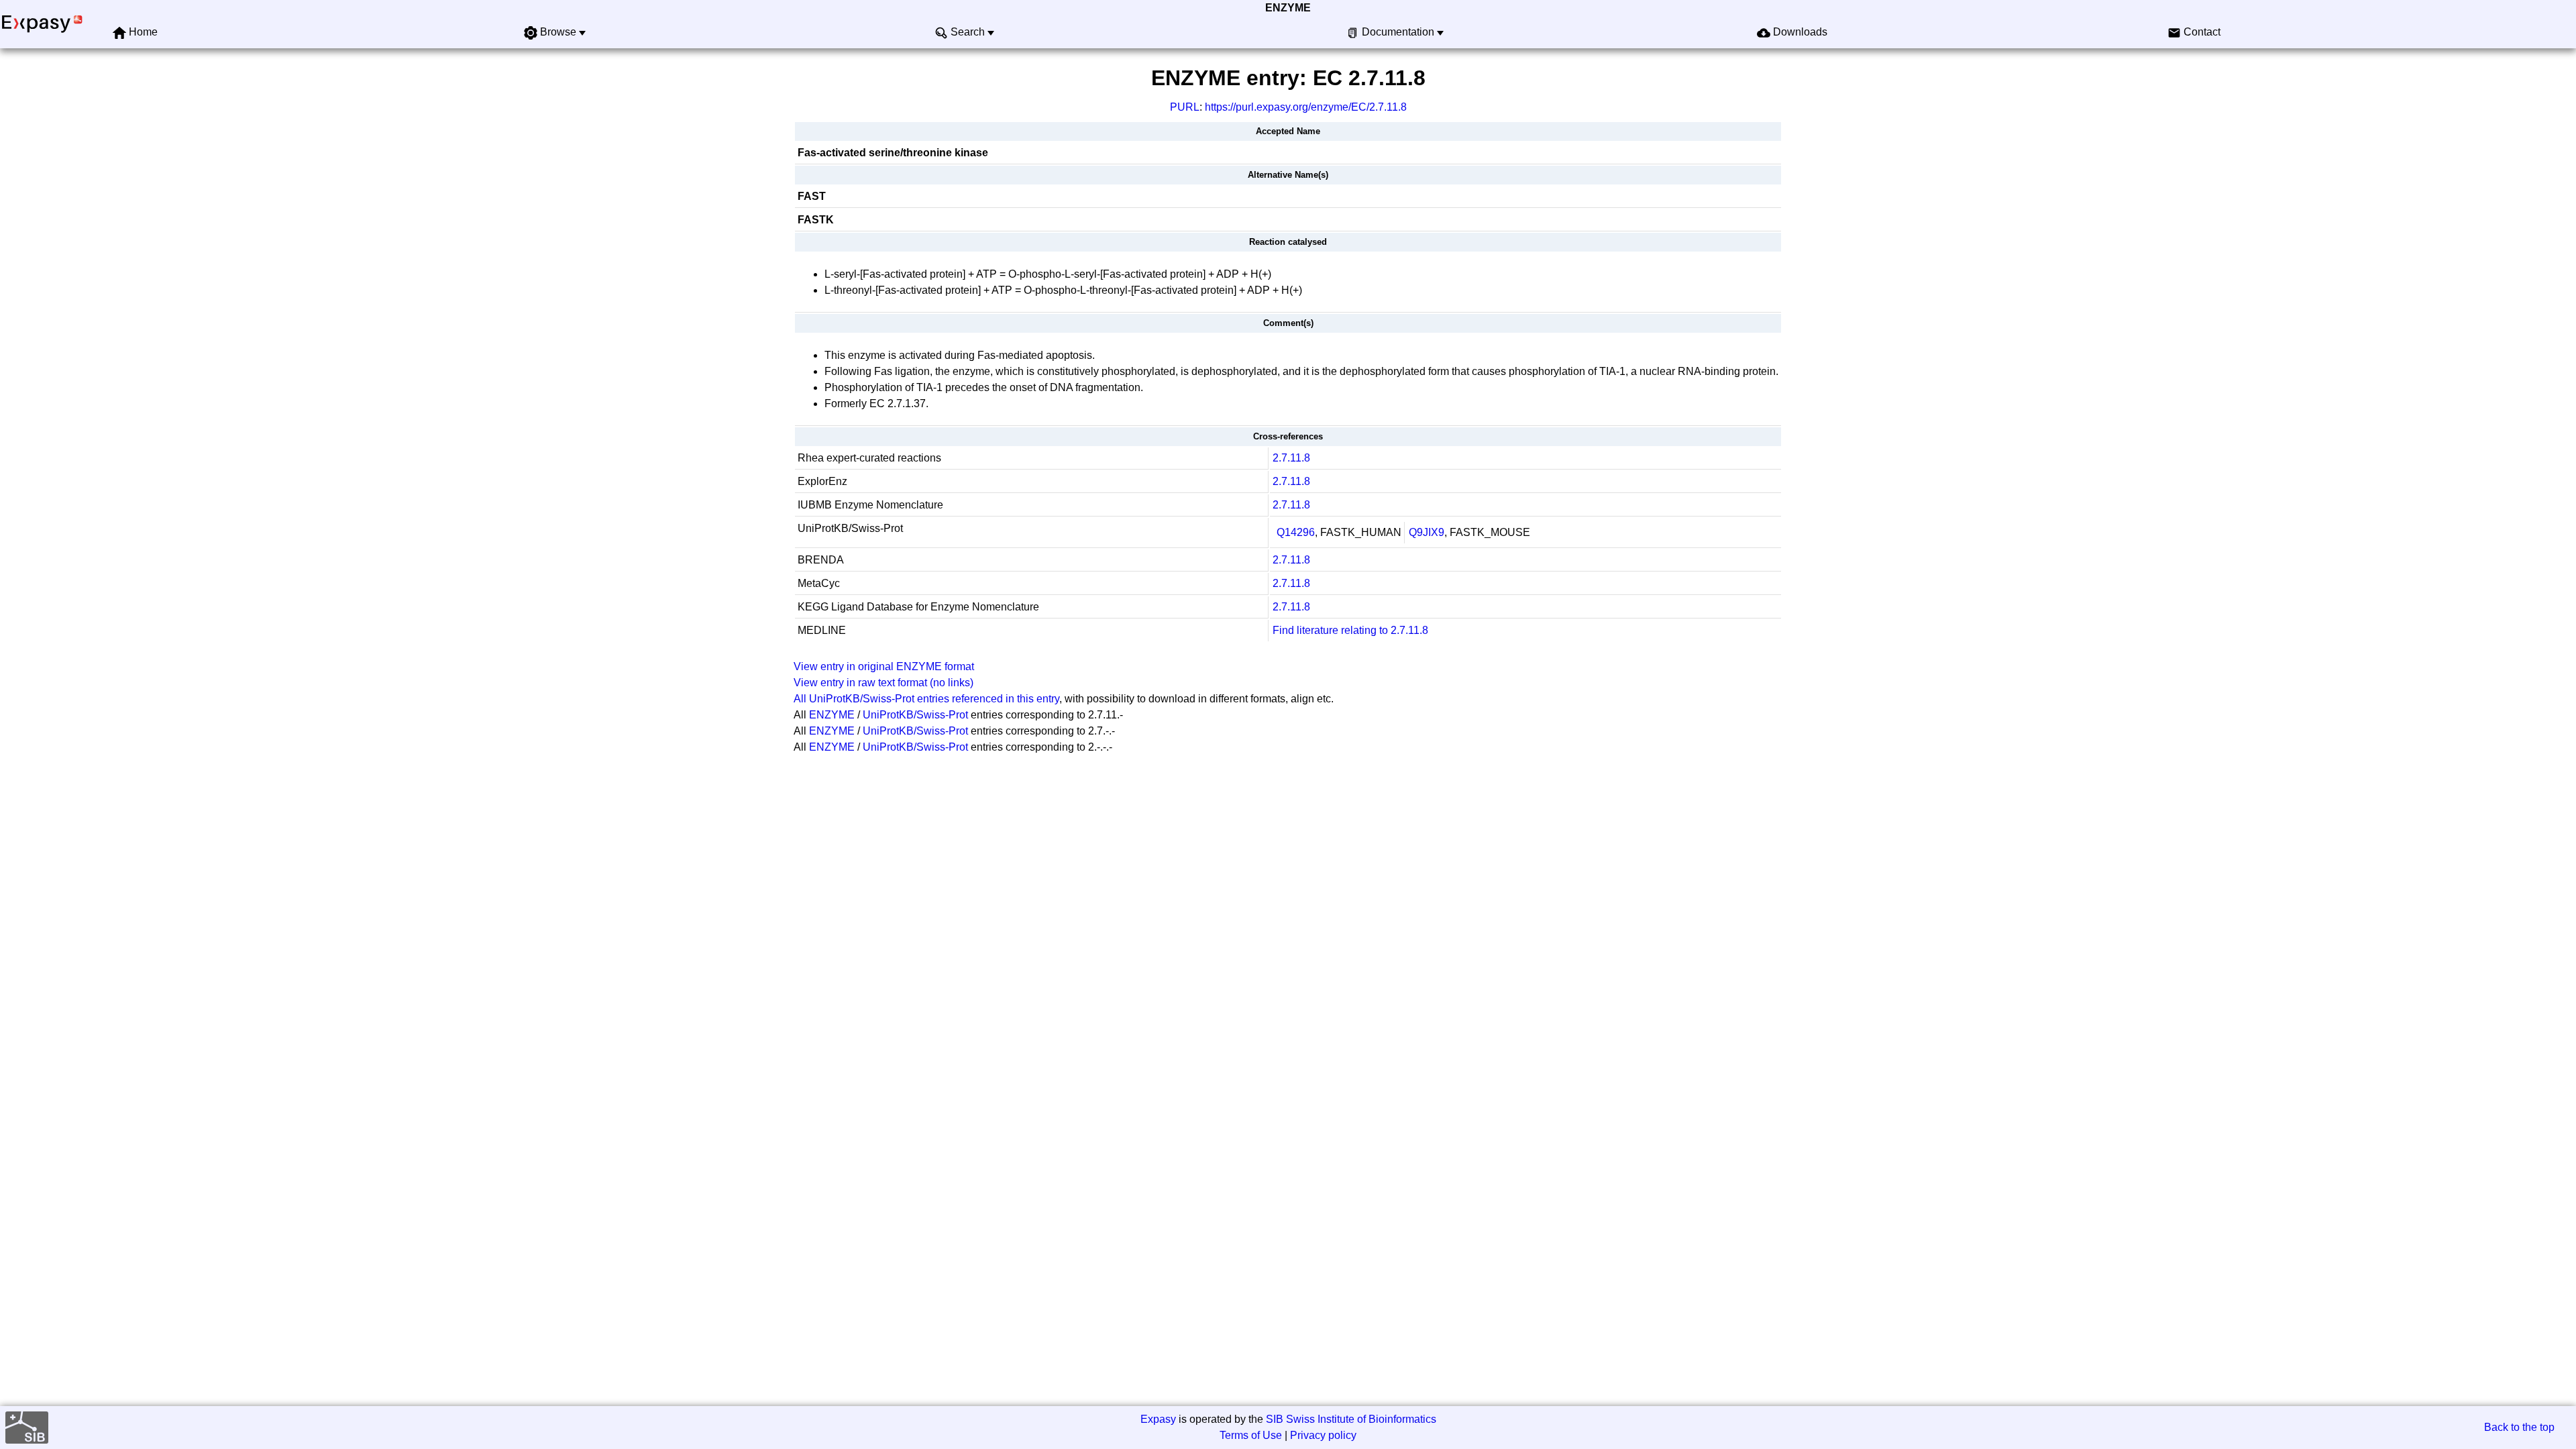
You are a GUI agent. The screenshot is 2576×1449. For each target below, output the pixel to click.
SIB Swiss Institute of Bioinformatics (1351, 1419)
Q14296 (1296, 532)
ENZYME (1288, 8)
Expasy (1158, 1419)
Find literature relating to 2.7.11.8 (1350, 630)
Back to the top (2519, 1427)
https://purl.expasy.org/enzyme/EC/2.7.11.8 (1306, 107)
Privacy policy (1323, 1435)
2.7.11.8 (1291, 458)
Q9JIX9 (1427, 532)
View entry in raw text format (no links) (883, 683)
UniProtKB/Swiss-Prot (915, 715)
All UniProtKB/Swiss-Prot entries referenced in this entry (926, 699)
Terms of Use (1251, 1435)
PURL (1185, 107)
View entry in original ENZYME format (884, 666)
